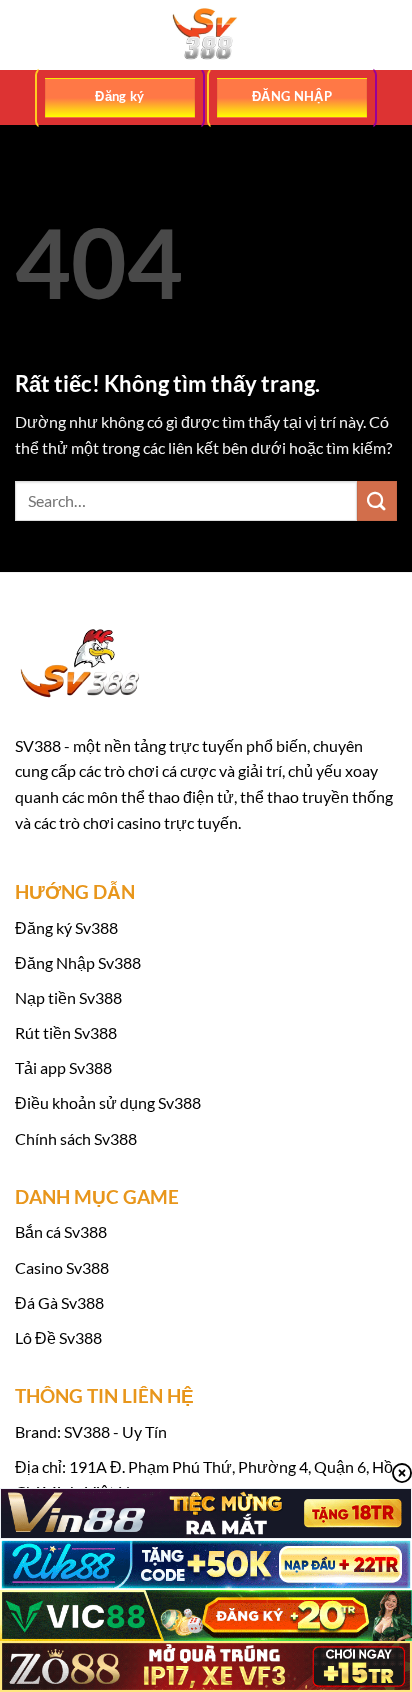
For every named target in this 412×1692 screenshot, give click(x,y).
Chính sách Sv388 (76, 1138)
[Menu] (27, 34)
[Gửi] (377, 500)
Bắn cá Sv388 (61, 1231)
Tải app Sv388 (63, 1067)
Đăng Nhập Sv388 (78, 962)
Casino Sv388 (62, 1267)
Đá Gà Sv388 (59, 1302)
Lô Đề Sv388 (58, 1337)
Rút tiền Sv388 (66, 1032)
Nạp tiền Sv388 (68, 997)
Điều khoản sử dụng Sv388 (108, 1102)
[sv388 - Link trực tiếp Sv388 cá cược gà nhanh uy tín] (206, 35)
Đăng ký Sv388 (66, 927)
